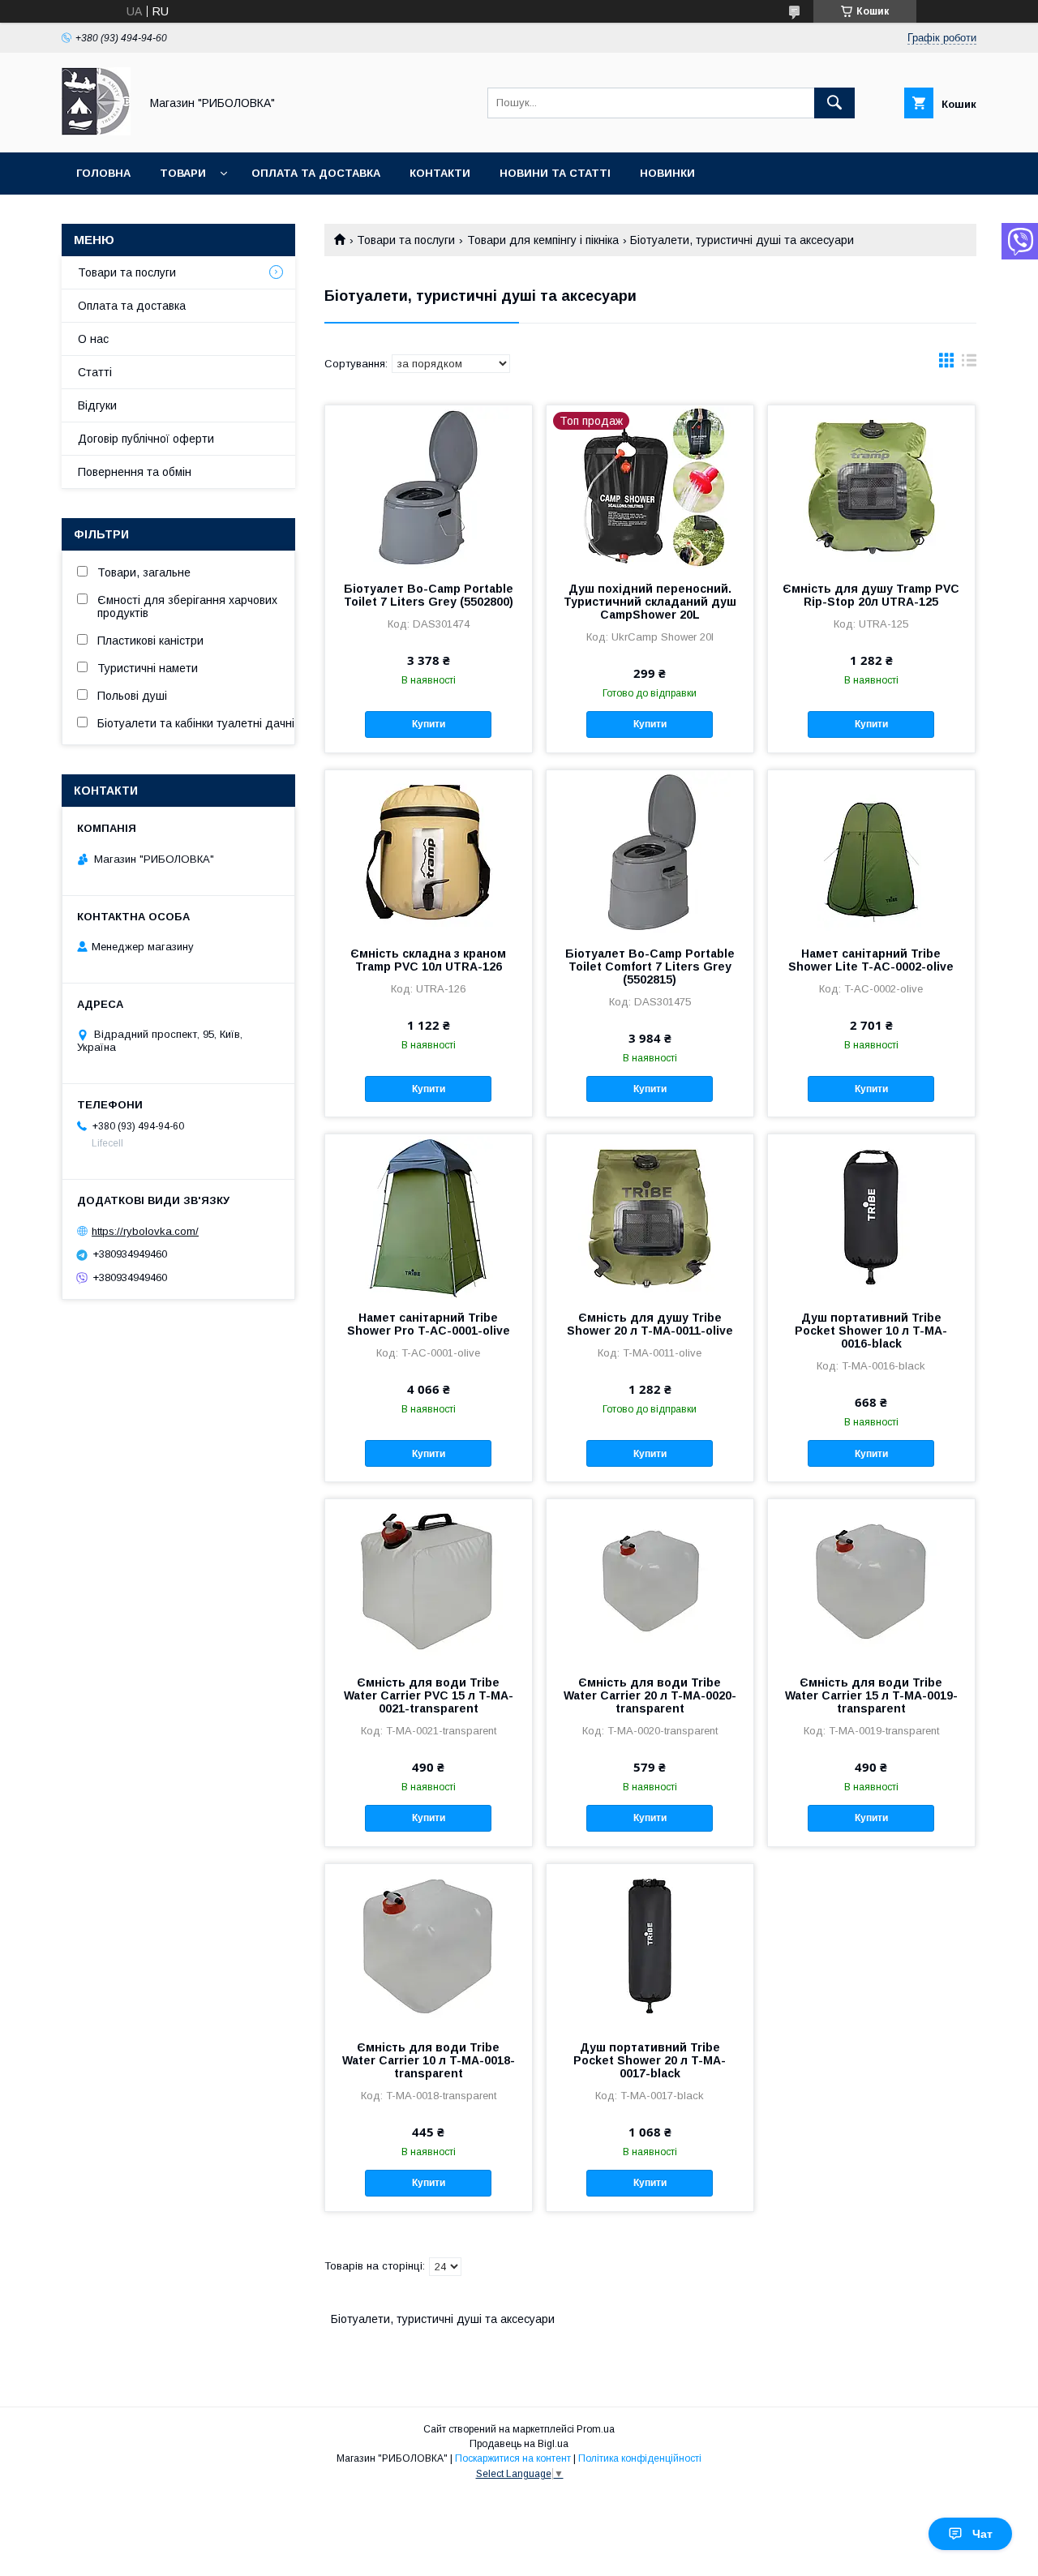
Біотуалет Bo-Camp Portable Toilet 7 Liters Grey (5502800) (429, 595)
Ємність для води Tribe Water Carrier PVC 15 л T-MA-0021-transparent (429, 1695)
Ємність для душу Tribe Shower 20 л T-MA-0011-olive (650, 1324)
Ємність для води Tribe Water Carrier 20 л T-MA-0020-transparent (650, 1695)
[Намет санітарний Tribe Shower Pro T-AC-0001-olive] (429, 1215)
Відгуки (97, 405)
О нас (93, 339)
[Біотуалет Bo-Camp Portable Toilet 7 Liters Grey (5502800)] (429, 486)
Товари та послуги (406, 240)
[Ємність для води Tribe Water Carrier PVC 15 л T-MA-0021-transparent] (429, 1580)
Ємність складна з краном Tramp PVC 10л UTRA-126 (428, 960)
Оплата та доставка (316, 173)
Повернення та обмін (135, 472)
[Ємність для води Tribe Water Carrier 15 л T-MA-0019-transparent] (871, 1580)
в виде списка (969, 364)
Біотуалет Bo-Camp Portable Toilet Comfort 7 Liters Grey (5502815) (650, 967)
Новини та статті (555, 173)
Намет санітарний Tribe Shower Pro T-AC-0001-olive (429, 1324)
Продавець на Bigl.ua (519, 2444)
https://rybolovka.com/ (145, 1231)
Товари (183, 173)
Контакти (440, 173)
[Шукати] (834, 103)
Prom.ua (596, 2429)
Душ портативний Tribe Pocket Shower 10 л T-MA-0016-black (871, 1331)
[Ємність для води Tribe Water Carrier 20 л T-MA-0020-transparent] (650, 1580)
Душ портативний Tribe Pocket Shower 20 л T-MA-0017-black (650, 2060)
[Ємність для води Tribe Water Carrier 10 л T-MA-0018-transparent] (429, 1945)
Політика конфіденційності (640, 2458)
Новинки (667, 173)
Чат (982, 2534)
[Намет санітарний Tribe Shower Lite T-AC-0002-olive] (871, 851)
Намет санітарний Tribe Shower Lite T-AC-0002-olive (871, 960)
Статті (95, 372)
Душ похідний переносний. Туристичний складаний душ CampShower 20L (650, 602)
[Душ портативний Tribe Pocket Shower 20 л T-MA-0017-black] (650, 1945)
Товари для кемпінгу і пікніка (543, 240)
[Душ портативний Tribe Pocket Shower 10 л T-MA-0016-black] (871, 1215)
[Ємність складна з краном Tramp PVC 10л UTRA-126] (429, 851)
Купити (429, 724)
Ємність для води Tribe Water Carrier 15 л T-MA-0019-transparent (871, 1695)
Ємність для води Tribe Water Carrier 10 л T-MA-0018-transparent (429, 2060)
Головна (103, 173)
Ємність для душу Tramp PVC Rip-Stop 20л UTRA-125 (871, 595)
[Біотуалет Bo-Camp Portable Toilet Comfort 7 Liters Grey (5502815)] (650, 851)
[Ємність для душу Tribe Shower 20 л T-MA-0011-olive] (650, 1215)
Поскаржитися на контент (513, 2458)
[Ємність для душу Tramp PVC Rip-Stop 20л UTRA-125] (871, 486)
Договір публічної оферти (146, 439)
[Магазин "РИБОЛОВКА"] (96, 131)
